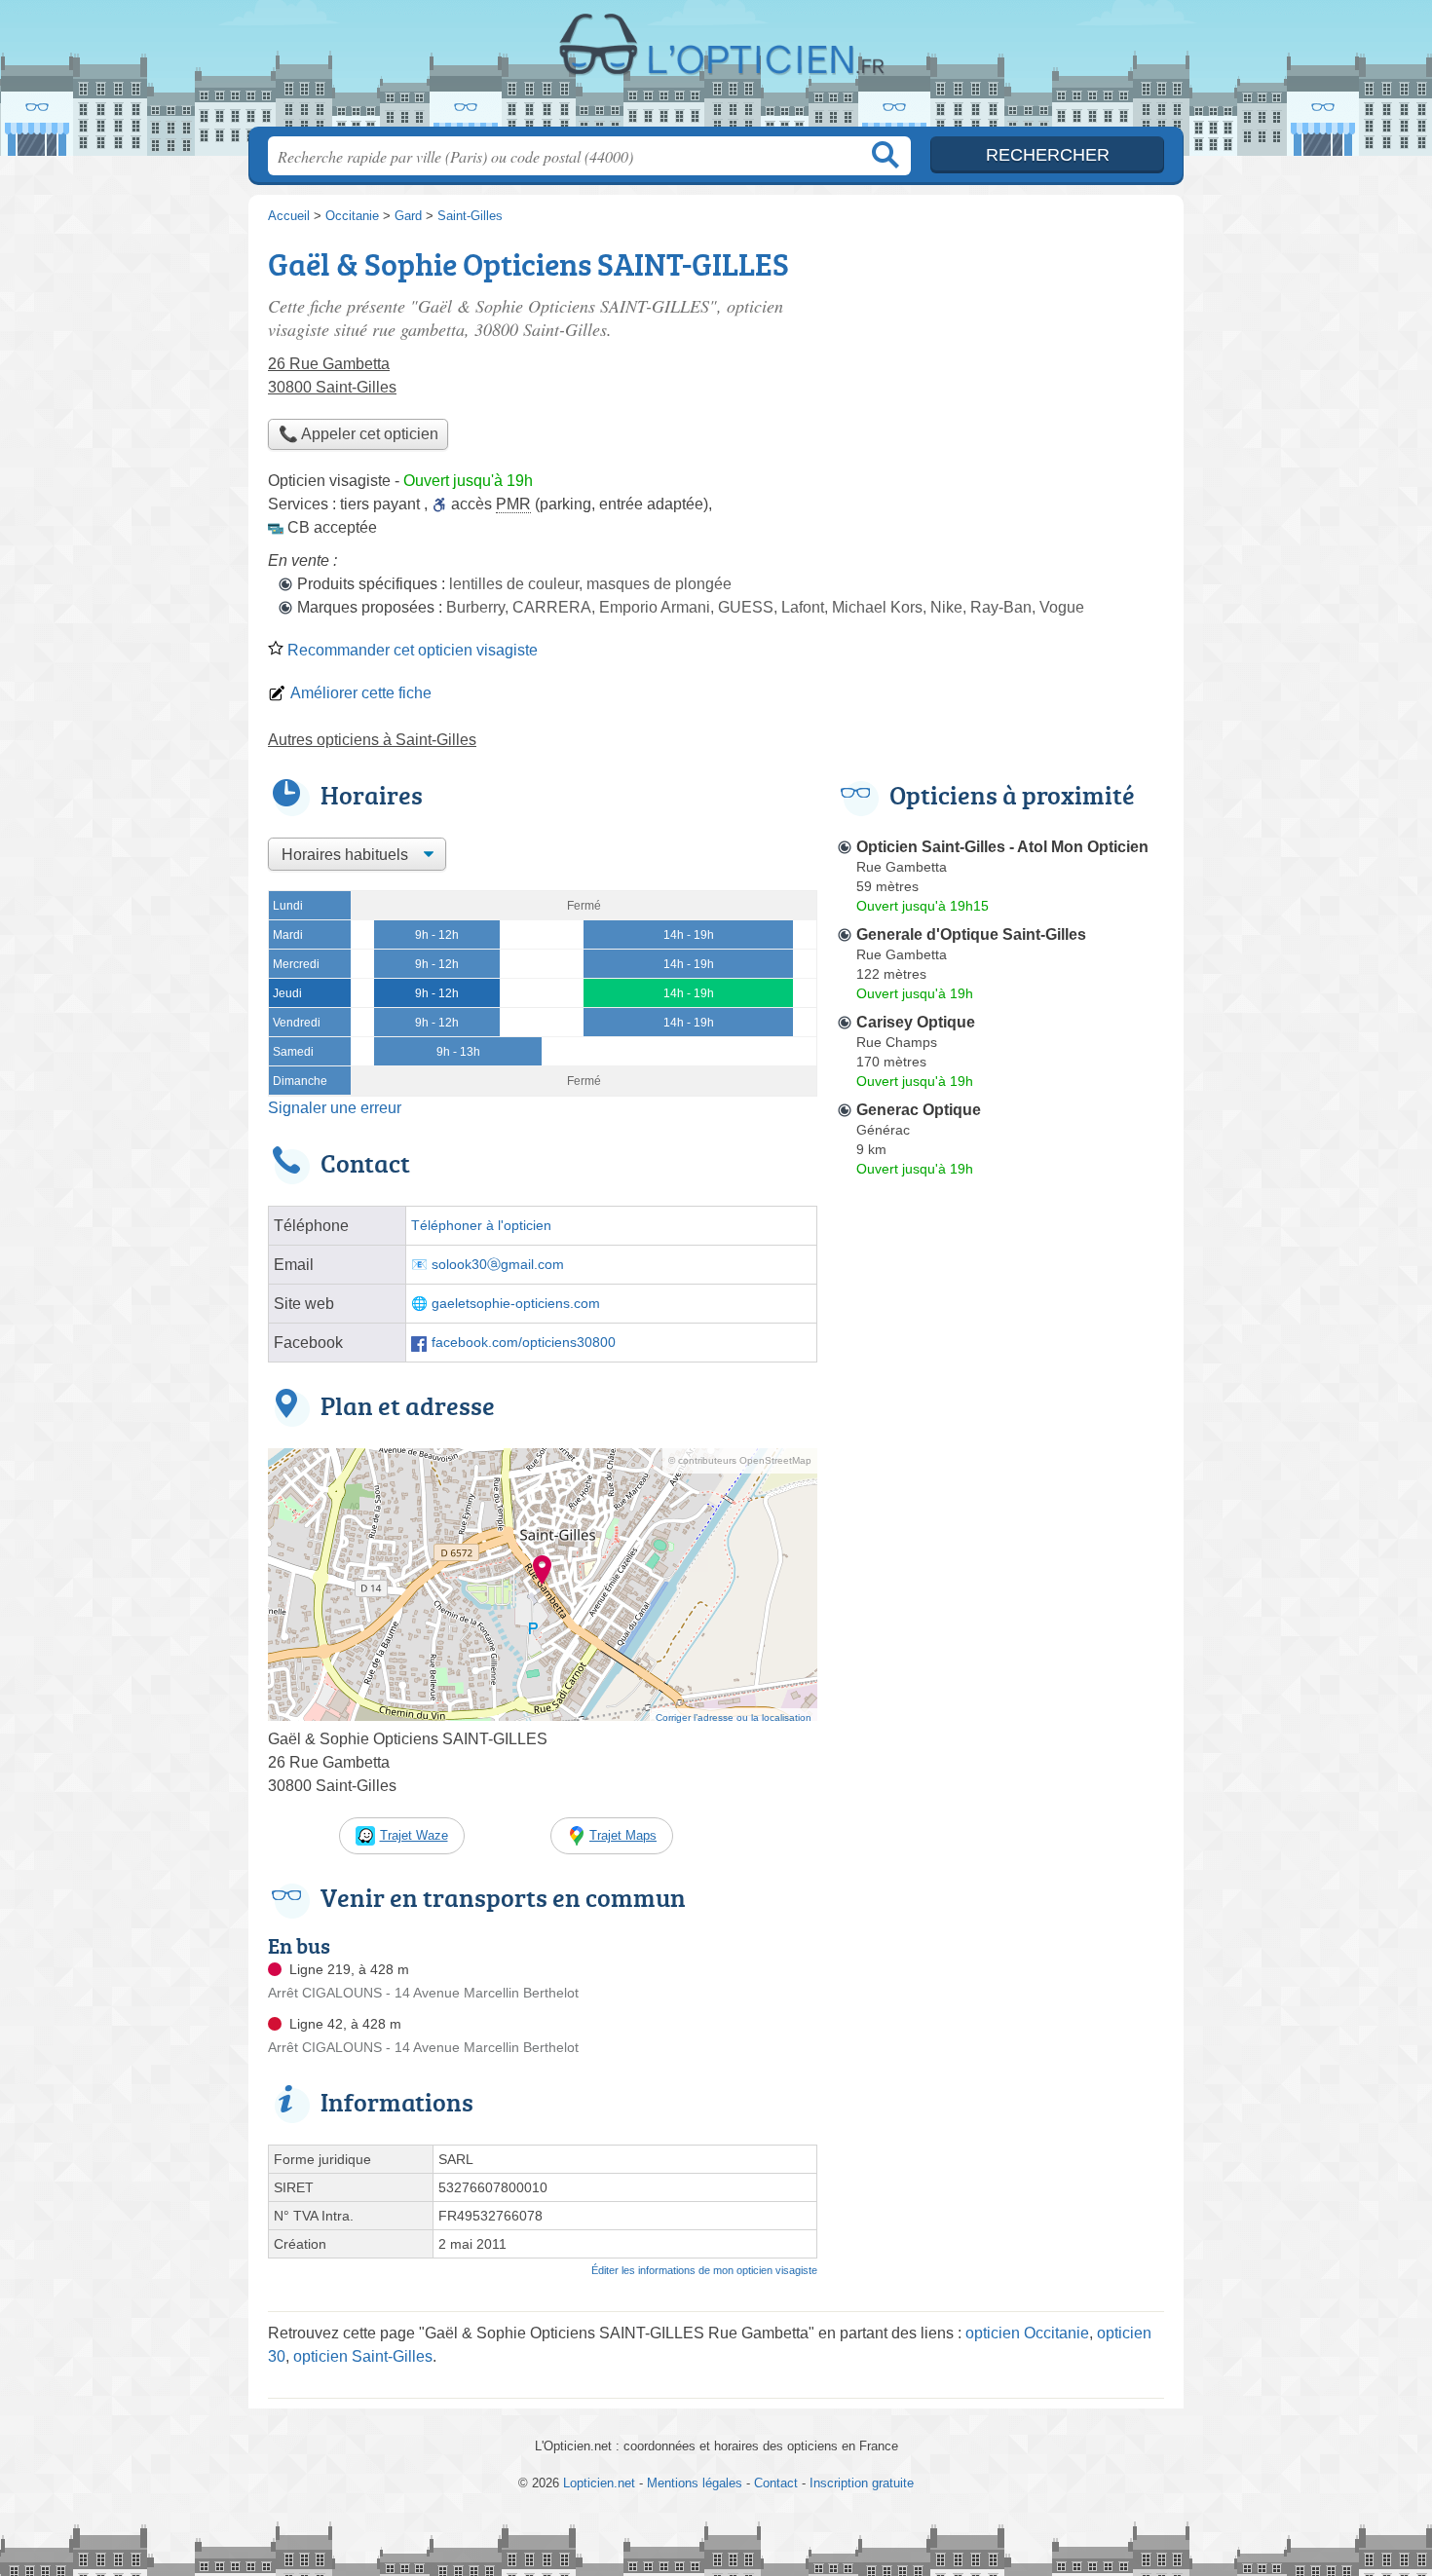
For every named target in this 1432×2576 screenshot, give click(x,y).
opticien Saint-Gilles (363, 2356)
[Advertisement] (1000, 1638)
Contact (776, 2483)
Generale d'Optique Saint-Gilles (971, 934)
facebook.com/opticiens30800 (524, 1343)
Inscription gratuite (862, 2483)
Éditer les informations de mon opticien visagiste (704, 2270)
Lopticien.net (716, 69)
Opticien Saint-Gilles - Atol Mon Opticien (1002, 847)
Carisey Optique (916, 1022)
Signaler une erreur (335, 1108)
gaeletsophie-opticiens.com (516, 1304)
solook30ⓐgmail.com (498, 1265)
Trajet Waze (414, 1835)
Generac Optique (919, 1110)
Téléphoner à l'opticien (481, 1226)
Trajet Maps (623, 1835)
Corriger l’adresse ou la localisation (734, 1717)
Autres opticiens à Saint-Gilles (372, 740)
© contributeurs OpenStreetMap (740, 1460)
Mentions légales (695, 2483)
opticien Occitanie (1027, 2333)
